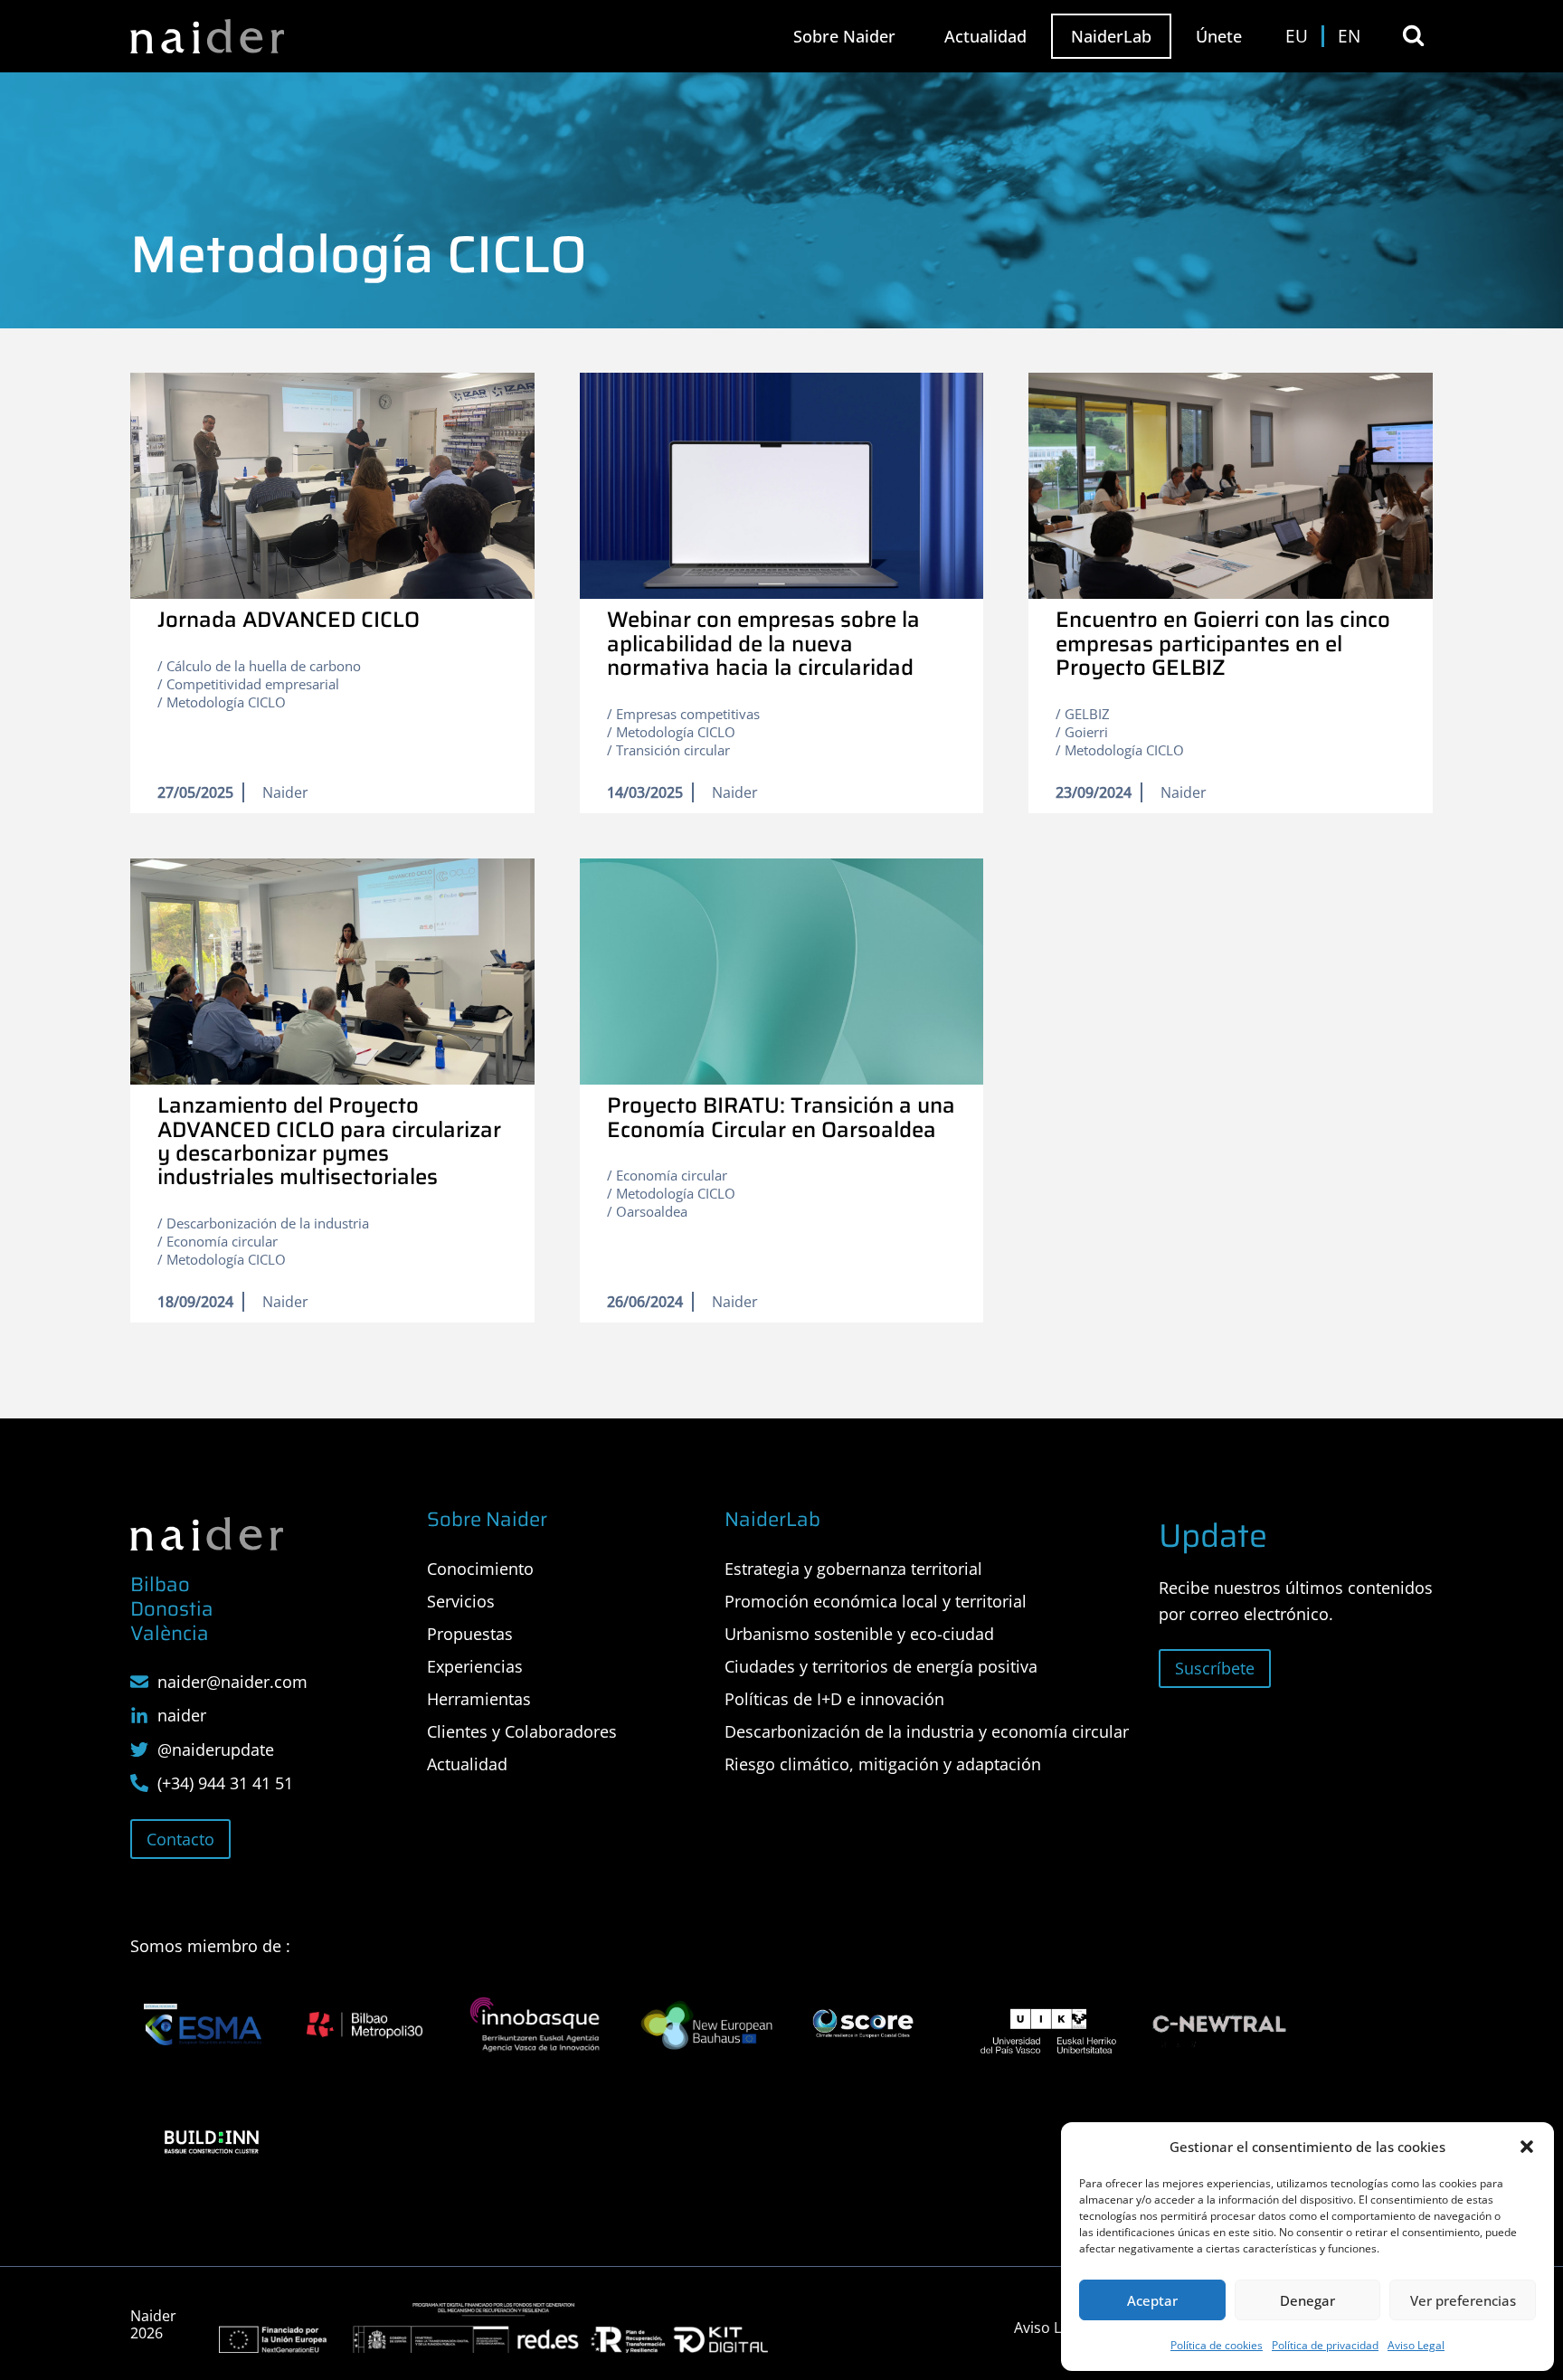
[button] (1527, 2147)
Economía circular (222, 1241)
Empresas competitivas (688, 714)
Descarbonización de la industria (268, 1223)
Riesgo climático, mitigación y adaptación (883, 1764)
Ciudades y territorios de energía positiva (881, 1666)
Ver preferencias (1463, 2300)
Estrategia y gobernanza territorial (853, 1569)
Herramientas (479, 1699)
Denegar (1307, 2300)
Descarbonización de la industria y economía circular (927, 1731)
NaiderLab (1111, 36)
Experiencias (475, 1666)
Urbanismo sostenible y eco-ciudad (859, 1634)
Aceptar (1152, 2300)
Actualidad (985, 36)
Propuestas (470, 1634)
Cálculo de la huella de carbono (264, 666)
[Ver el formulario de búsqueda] (1413, 36)
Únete (1219, 36)
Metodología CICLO (226, 702)
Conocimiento (480, 1569)
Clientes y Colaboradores (522, 1731)
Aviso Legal (1416, 2345)
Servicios (461, 1601)
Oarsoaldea (652, 1211)
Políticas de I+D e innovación (834, 1699)
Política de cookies (1217, 2345)
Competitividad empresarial (253, 684)
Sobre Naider (844, 36)
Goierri (1086, 732)
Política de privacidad (1325, 2345)
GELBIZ (1087, 714)
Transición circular (673, 750)
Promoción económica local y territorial (876, 1601)
